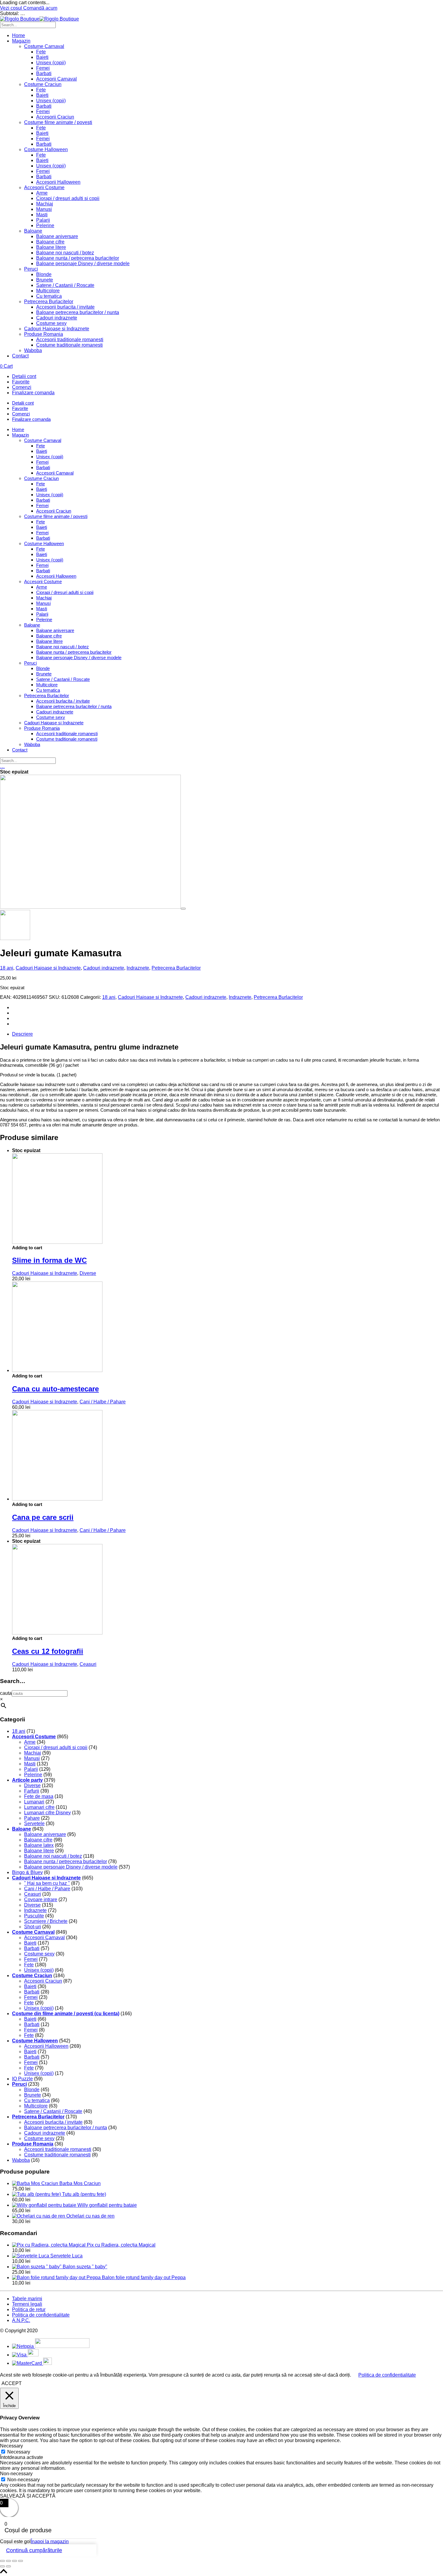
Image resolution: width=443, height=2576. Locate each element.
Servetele (34, 1823)
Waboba (33, 350)
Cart (6, 366)
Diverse (88, 1273)
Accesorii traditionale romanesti (70, 340)
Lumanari (34, 1802)
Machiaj (45, 204)
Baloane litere (51, 247)
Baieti (42, 57)
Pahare (32, 1818)
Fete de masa (39, 1796)
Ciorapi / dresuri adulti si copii (68, 198)
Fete (41, 52)
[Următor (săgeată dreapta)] (8, 2566)
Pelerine (45, 226)
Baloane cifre (50, 242)
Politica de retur (29, 2309)
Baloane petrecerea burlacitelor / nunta (78, 312)
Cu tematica (49, 296)
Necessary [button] (11, 2446)
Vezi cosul (12, 8)
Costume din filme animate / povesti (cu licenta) (66, 2014)
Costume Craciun (43, 84)
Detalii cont (24, 376)
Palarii (43, 220)
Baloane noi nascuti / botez (65, 253)
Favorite (21, 382)
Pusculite (34, 1916)
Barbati (44, 73)
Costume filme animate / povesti (58, 122)
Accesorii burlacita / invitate (65, 307)
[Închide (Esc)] (20, 2561)
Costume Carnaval (44, 46)
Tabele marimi (27, 2299)
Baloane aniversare (57, 236)
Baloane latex (39, 1845)
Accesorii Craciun (55, 117)
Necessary (19, 2452)
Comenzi (22, 387)
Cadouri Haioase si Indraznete (57, 329)
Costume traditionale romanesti (69, 345)
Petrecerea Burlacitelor (49, 302)
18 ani (7, 968)
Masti (42, 215)
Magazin (21, 41)
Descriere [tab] (22, 1034)
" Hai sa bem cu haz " (47, 1883)
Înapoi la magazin (50, 2541)
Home (19, 35)
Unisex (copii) (51, 63)
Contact (20, 356)
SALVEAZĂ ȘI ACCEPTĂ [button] (28, 2496)
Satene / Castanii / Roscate (65, 285)
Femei (43, 68)
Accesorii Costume (44, 187)
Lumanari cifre (39, 1807)
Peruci (31, 269)
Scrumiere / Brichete (46, 1921)
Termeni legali (27, 2304)
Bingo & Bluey (27, 1872)
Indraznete (138, 968)
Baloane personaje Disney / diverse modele (83, 264)
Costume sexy (51, 323)
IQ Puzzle (22, 2079)
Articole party (27, 1780)
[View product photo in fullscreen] (183, 909)
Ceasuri (88, 1664)
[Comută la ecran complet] (8, 2561)
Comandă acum (40, 8)
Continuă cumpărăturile (34, 2550)
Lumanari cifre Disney (47, 1813)
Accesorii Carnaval (57, 79)
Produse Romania (44, 334)
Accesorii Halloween (58, 182)
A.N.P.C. (21, 2320)
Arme (42, 193)
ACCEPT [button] (12, 2383)
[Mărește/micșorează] (2, 2561)
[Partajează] (14, 2561)
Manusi (44, 209)
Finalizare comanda (33, 393)
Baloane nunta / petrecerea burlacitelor (78, 258)
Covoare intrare (41, 1899)
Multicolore (48, 291)
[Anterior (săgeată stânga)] (2, 2566)
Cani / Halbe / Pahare (103, 1402)
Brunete (45, 280)
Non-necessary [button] (16, 2474)
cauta (6, 1693)
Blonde (44, 274)
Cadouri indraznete (57, 318)
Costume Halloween (46, 149)
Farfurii (32, 1791)
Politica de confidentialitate (41, 2315)
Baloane (33, 231)
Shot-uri (33, 1927)
